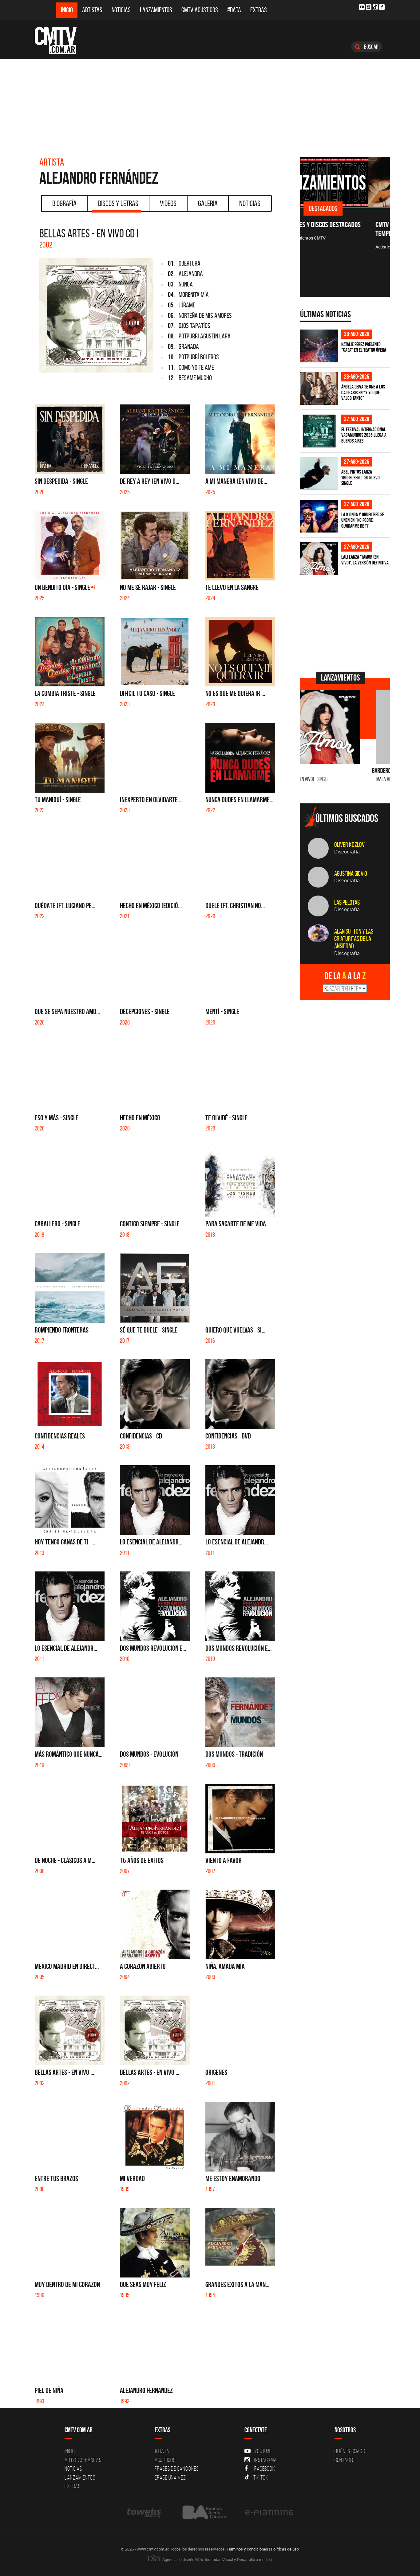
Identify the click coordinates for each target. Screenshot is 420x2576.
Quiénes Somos (350, 2451)
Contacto (345, 2460)
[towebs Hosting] (144, 2512)
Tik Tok (261, 2477)
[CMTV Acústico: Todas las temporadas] (345, 182)
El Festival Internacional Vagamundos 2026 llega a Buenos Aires (364, 435)
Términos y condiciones (247, 2549)
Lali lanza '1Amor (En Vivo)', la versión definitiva (365, 560)
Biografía (64, 203)
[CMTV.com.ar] (60, 41)
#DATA (234, 10)
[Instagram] (369, 7)
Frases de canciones (177, 2469)
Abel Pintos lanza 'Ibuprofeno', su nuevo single (361, 477)
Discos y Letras (118, 203)
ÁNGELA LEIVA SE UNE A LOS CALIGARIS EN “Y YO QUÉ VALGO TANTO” (363, 392)
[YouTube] (362, 7)
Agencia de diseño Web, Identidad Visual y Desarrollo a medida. (217, 2559)
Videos (168, 203)
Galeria (208, 203)
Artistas (92, 10)
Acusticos (165, 2460)
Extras (259, 10)
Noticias (121, 10)
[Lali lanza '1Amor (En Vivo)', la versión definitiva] (319, 559)
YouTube (263, 2451)
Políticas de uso (285, 2549)
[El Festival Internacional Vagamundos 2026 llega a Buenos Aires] (319, 431)
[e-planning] (269, 2512)
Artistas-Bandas (83, 2460)
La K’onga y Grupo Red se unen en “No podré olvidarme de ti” (363, 520)
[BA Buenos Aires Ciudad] (204, 2512)
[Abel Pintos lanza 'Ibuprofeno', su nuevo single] (319, 474)
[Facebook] (382, 7)
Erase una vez (170, 2477)
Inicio (67, 10)
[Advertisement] (210, 105)
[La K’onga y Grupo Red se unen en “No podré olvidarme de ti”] (319, 516)
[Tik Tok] (375, 7)
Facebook (265, 2469)
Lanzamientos (156, 10)
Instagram (265, 2460)
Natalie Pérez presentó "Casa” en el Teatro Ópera (364, 347)
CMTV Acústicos (200, 10)
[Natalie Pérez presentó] (319, 346)
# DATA (162, 2451)
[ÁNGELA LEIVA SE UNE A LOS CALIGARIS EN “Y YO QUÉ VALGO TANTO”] (319, 389)
